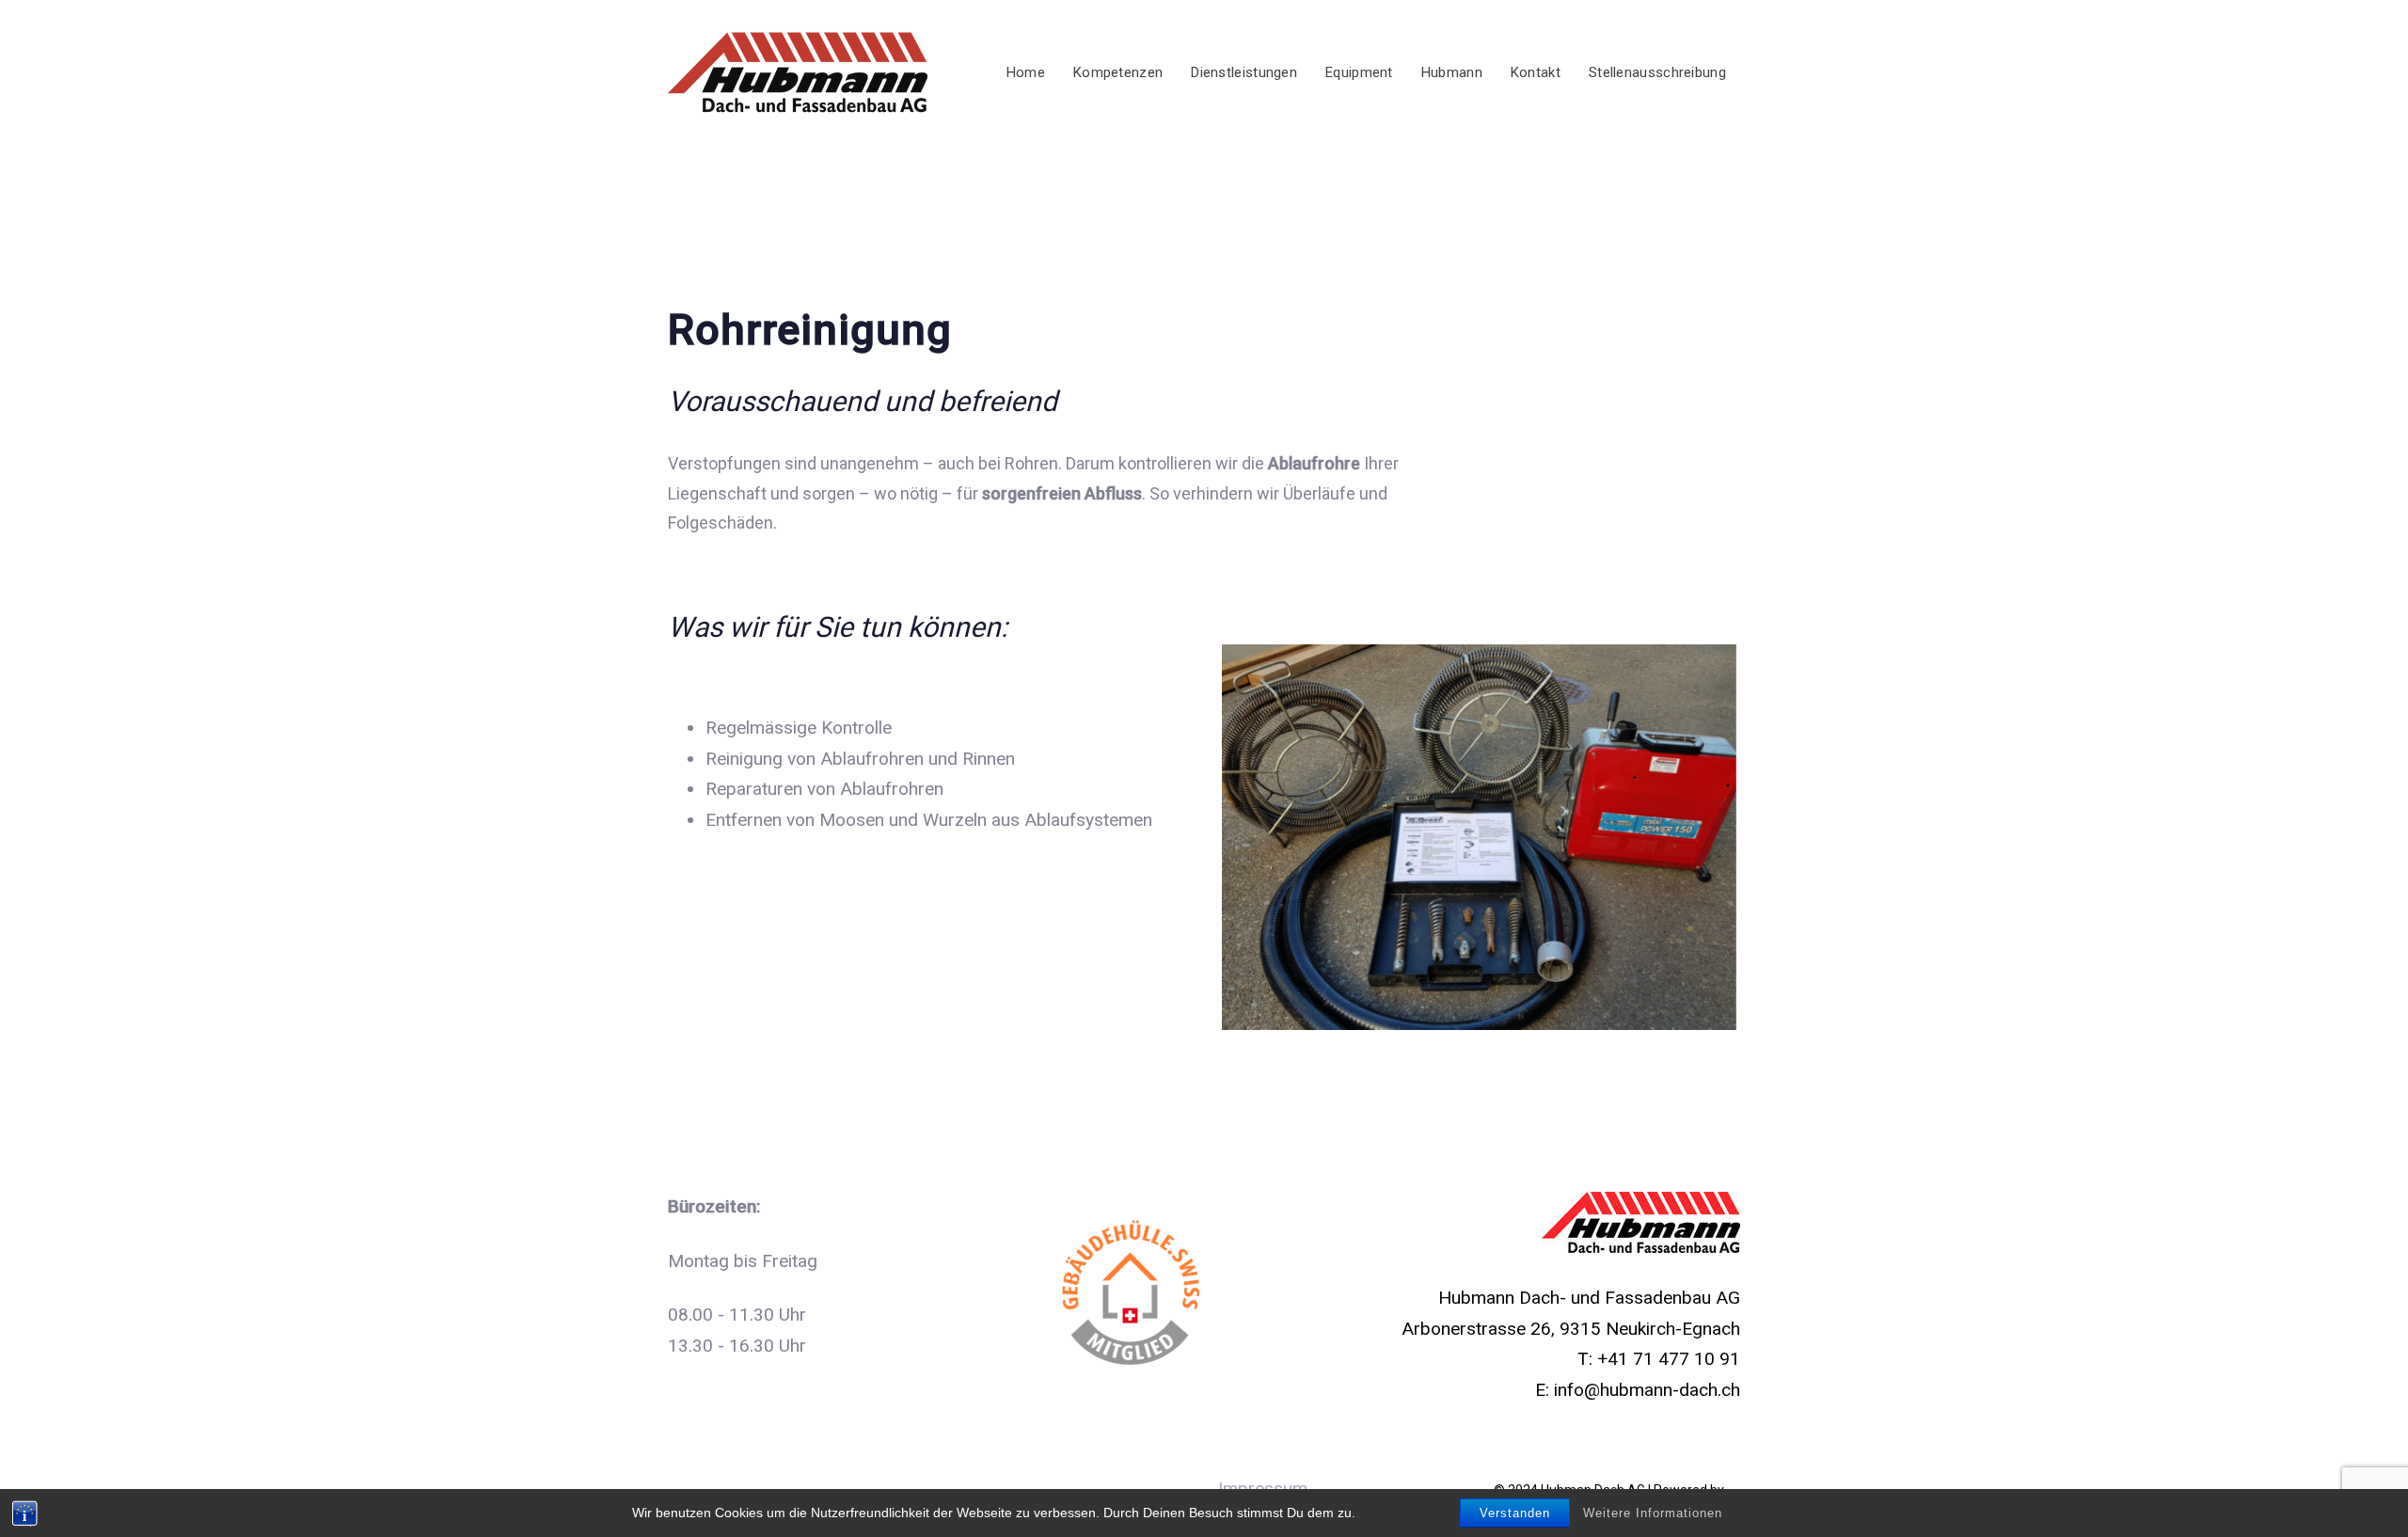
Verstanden (1515, 1513)
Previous (1194, 837)
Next (1765, 837)
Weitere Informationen (1653, 1513)
